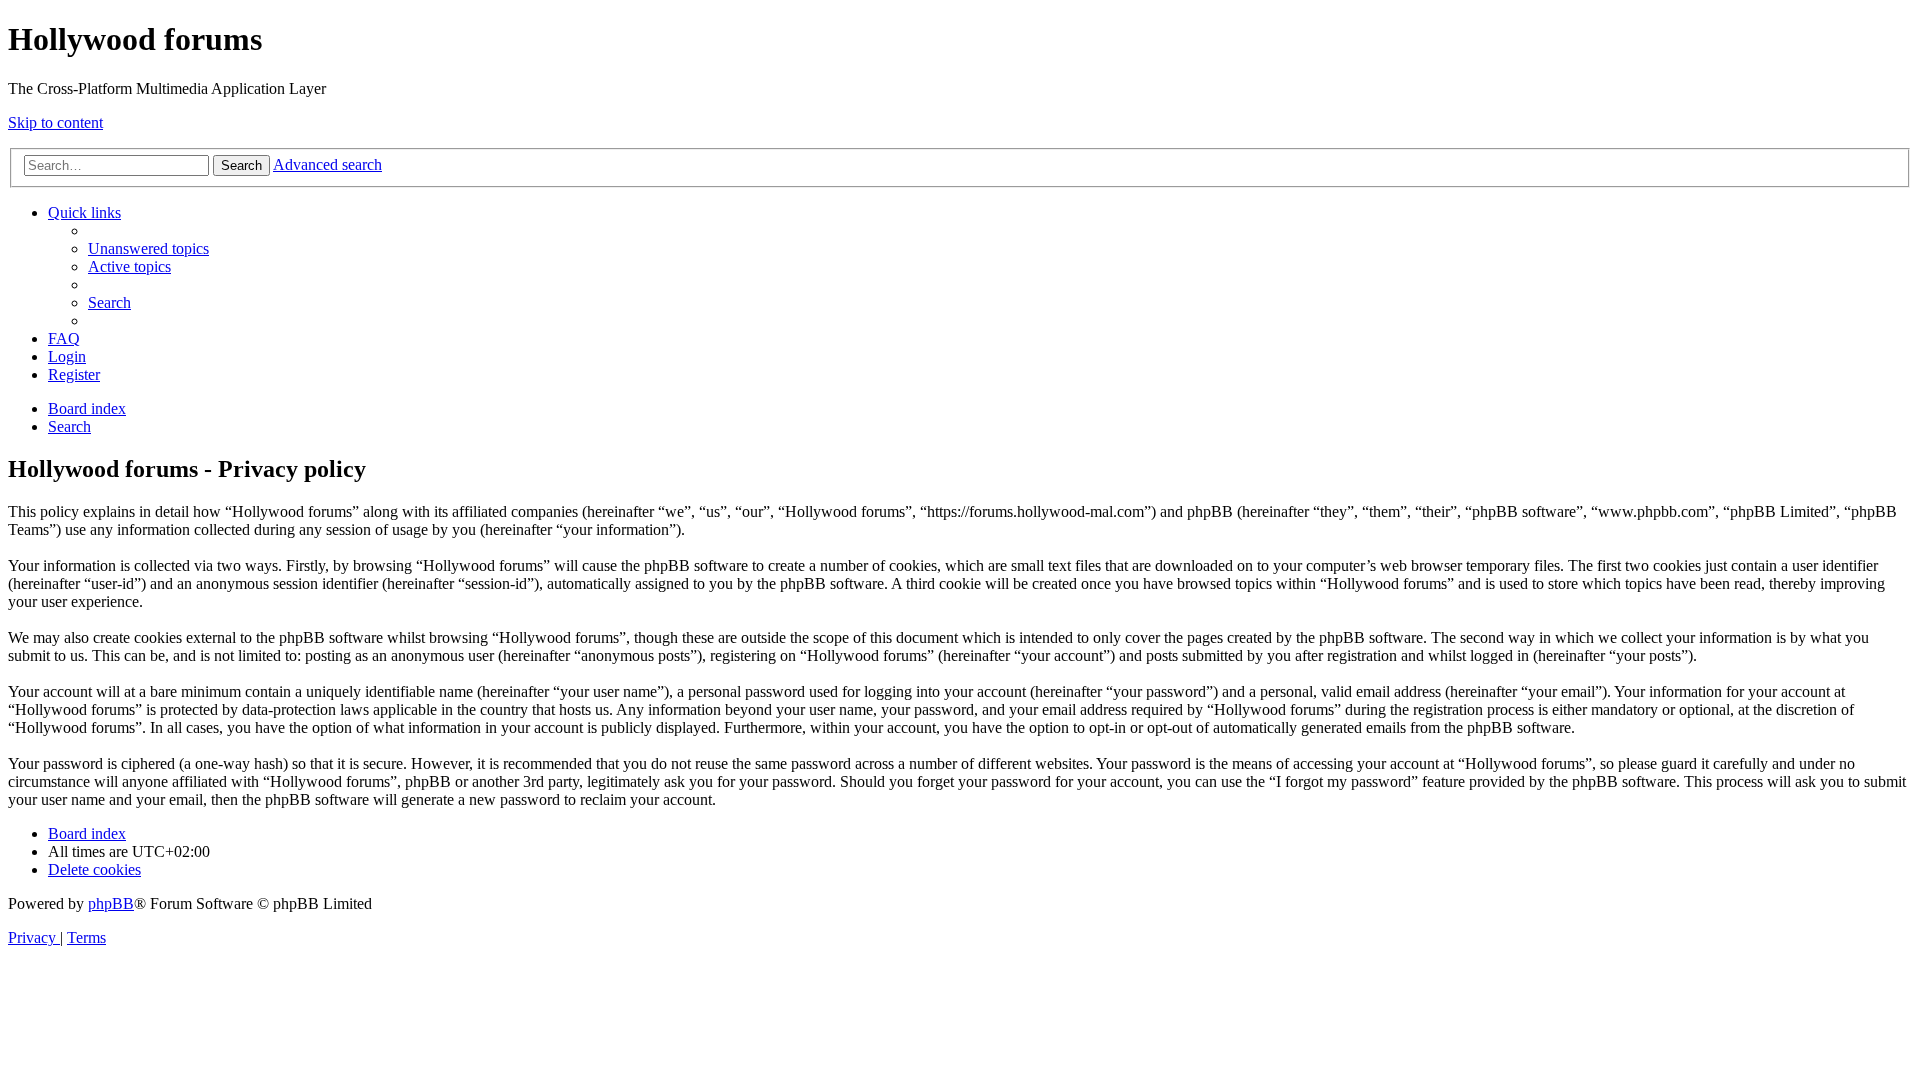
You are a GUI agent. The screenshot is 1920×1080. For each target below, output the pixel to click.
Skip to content (55, 122)
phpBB (111, 903)
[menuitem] (148, 248)
